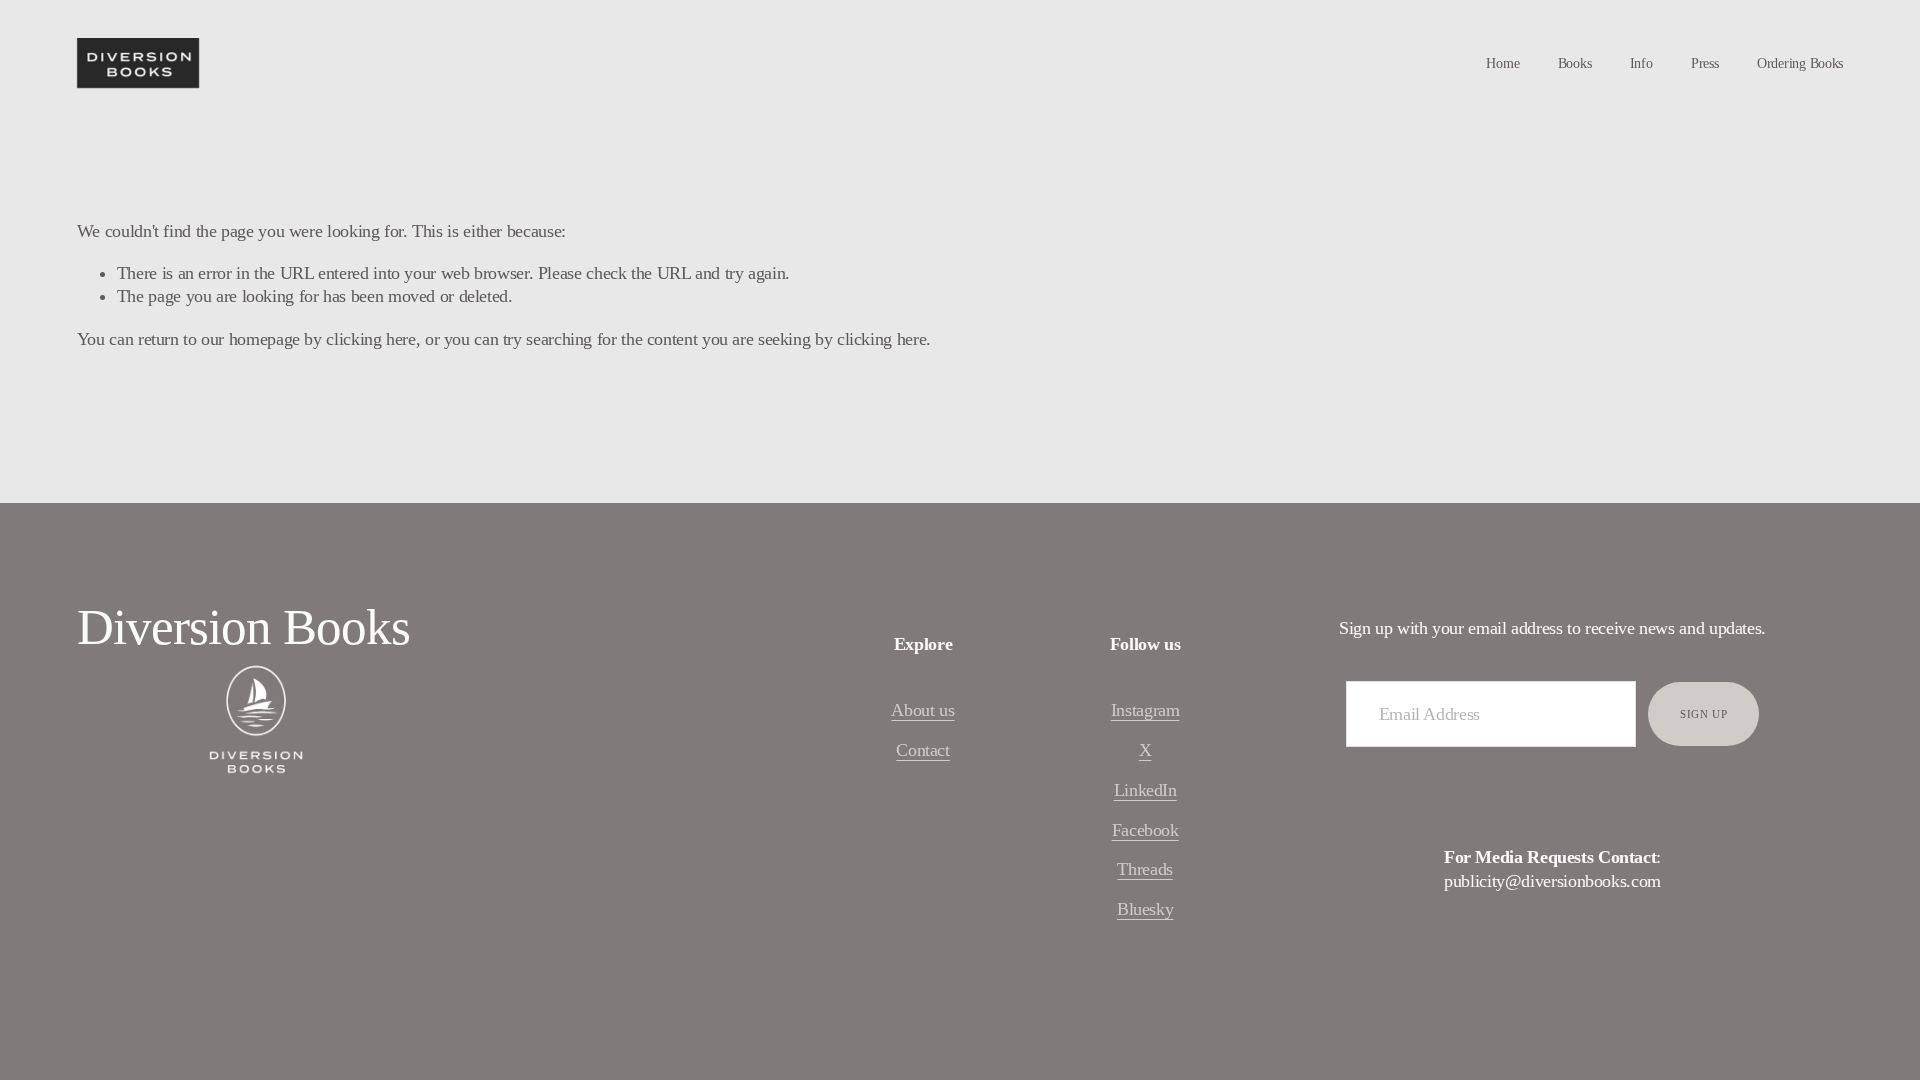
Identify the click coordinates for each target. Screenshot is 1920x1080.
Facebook (1145, 830)
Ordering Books (1800, 63)
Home (1502, 63)
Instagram (1145, 710)
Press (1705, 63)
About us (922, 710)
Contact (922, 750)
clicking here (370, 339)
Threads (1144, 869)
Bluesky (1145, 909)
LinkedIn (1145, 790)
